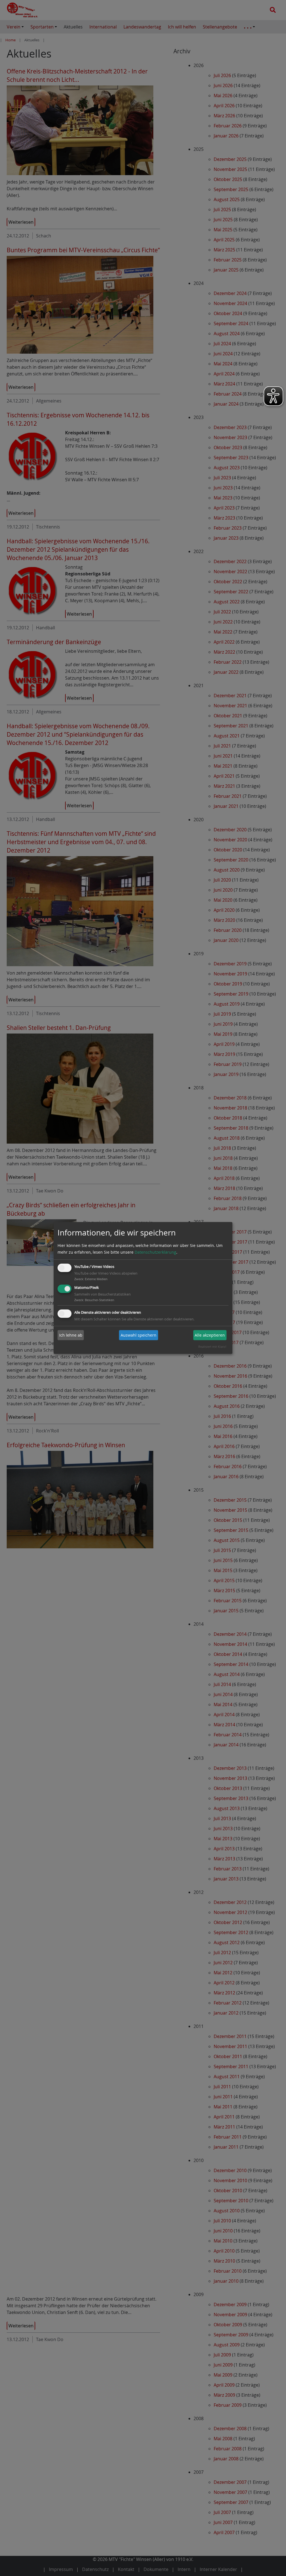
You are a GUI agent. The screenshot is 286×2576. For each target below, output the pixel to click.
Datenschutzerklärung (155, 1252)
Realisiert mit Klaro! (212, 1347)
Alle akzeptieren (210, 1335)
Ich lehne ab (71, 1335)
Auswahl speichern (139, 1335)
